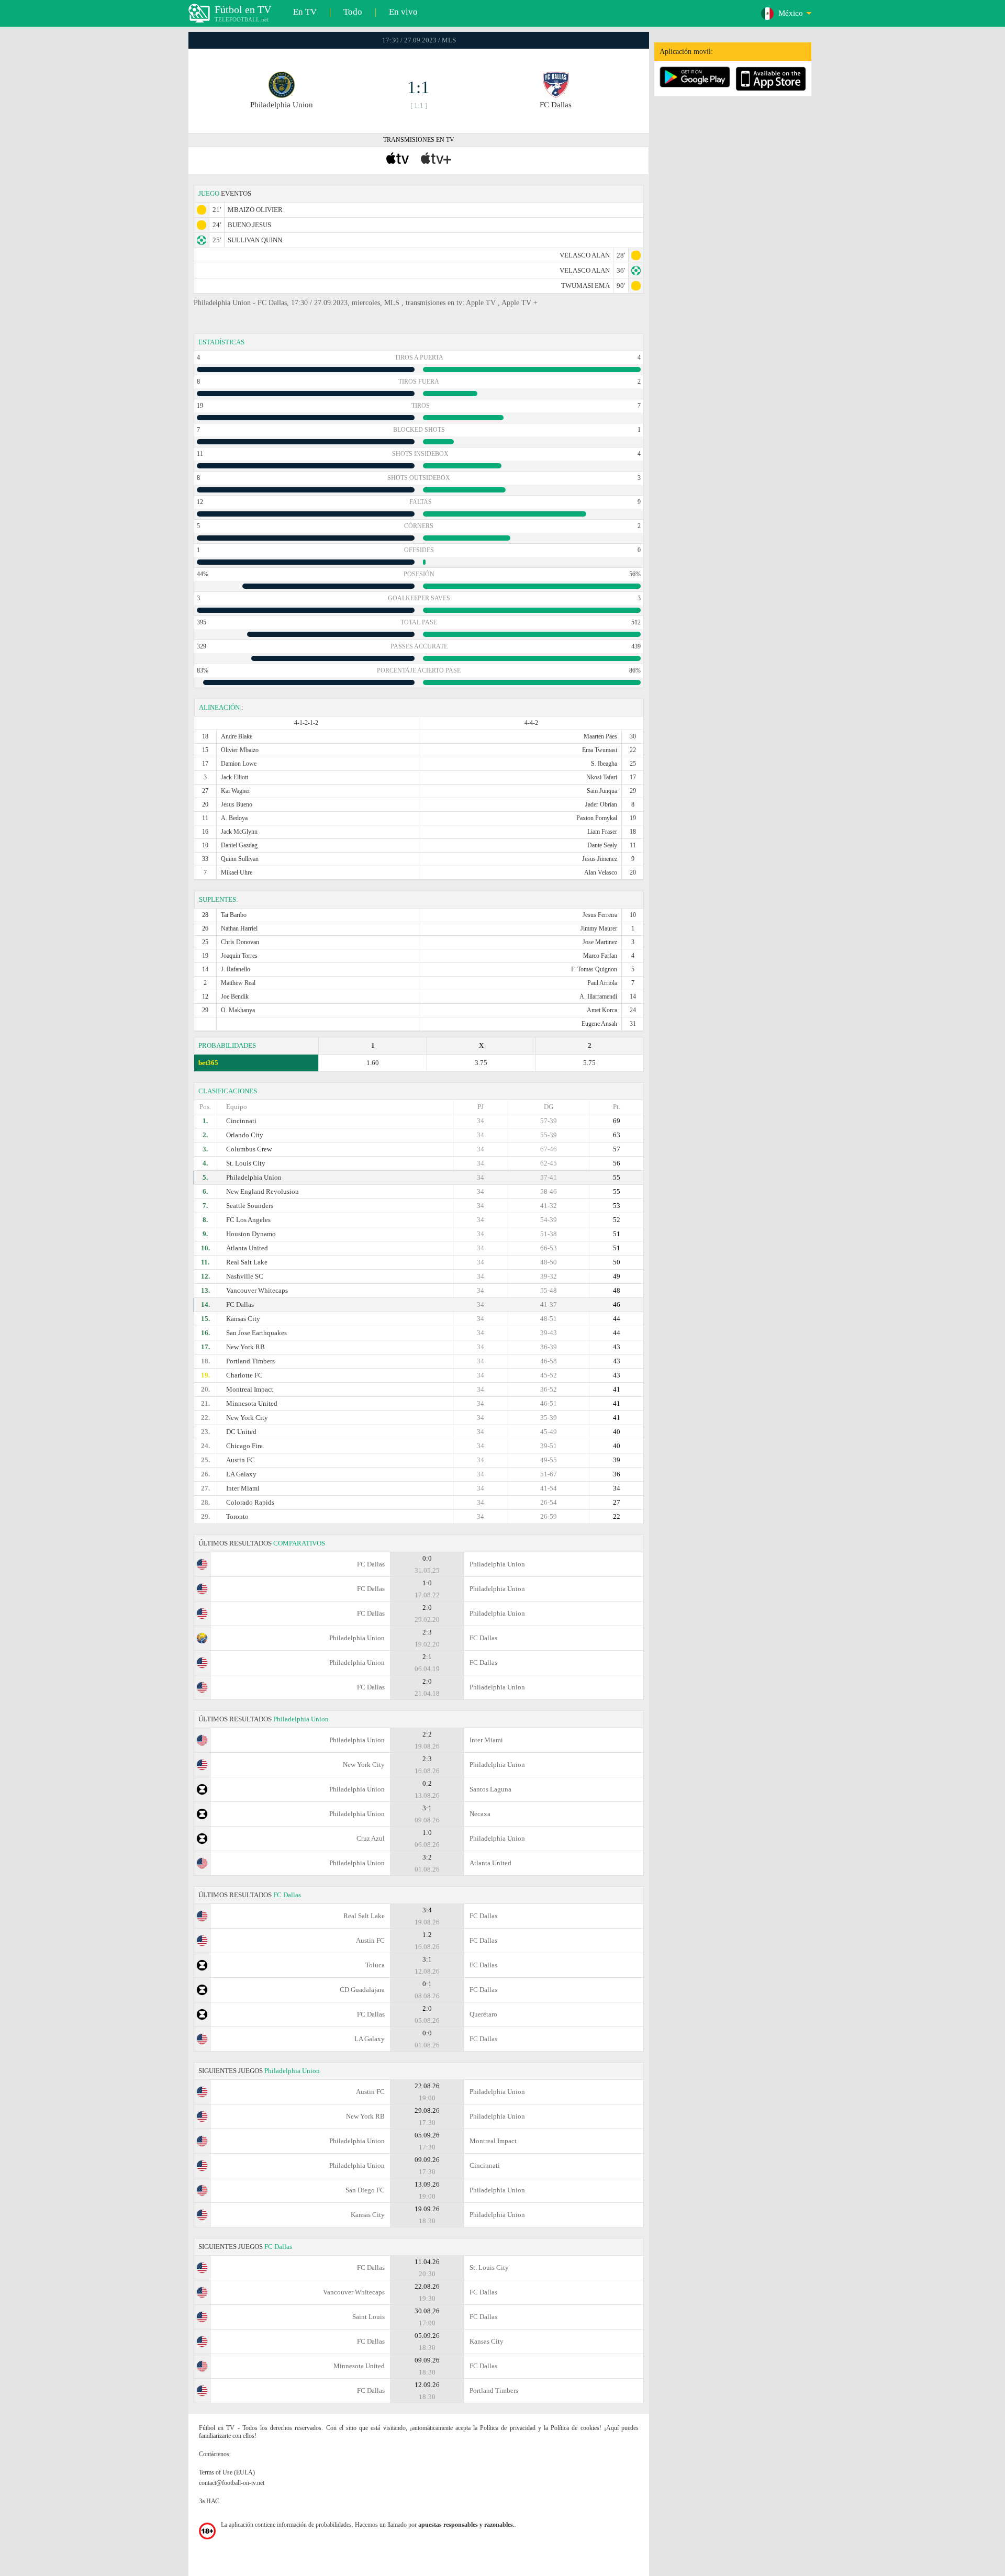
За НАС (209, 2501)
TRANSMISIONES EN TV (419, 140)
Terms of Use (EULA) (227, 2472)
